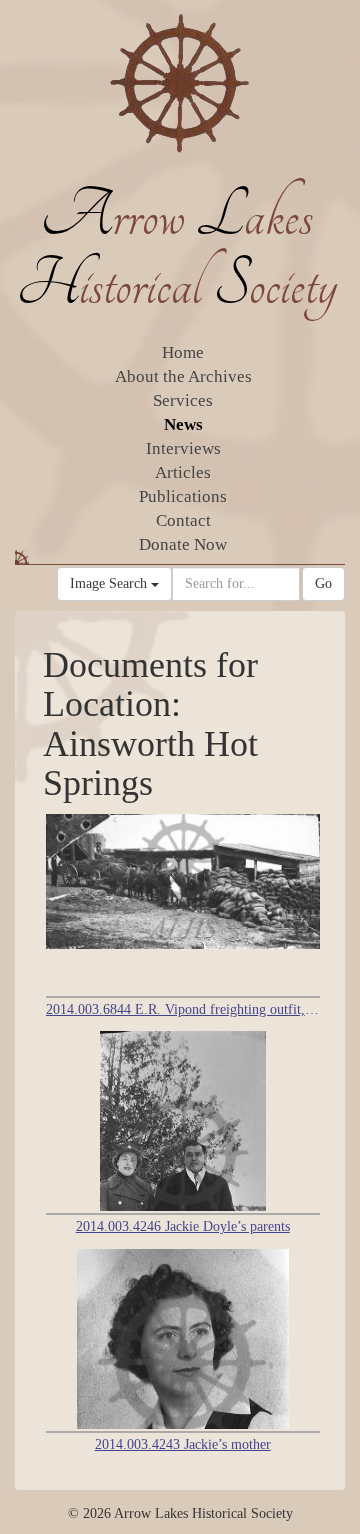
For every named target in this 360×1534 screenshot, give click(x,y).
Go (323, 583)
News (183, 424)
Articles (183, 472)
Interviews (183, 448)
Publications (183, 496)
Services (183, 400)
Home (183, 352)
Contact (183, 520)
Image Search (110, 583)
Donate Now (183, 544)
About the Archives (183, 376)
